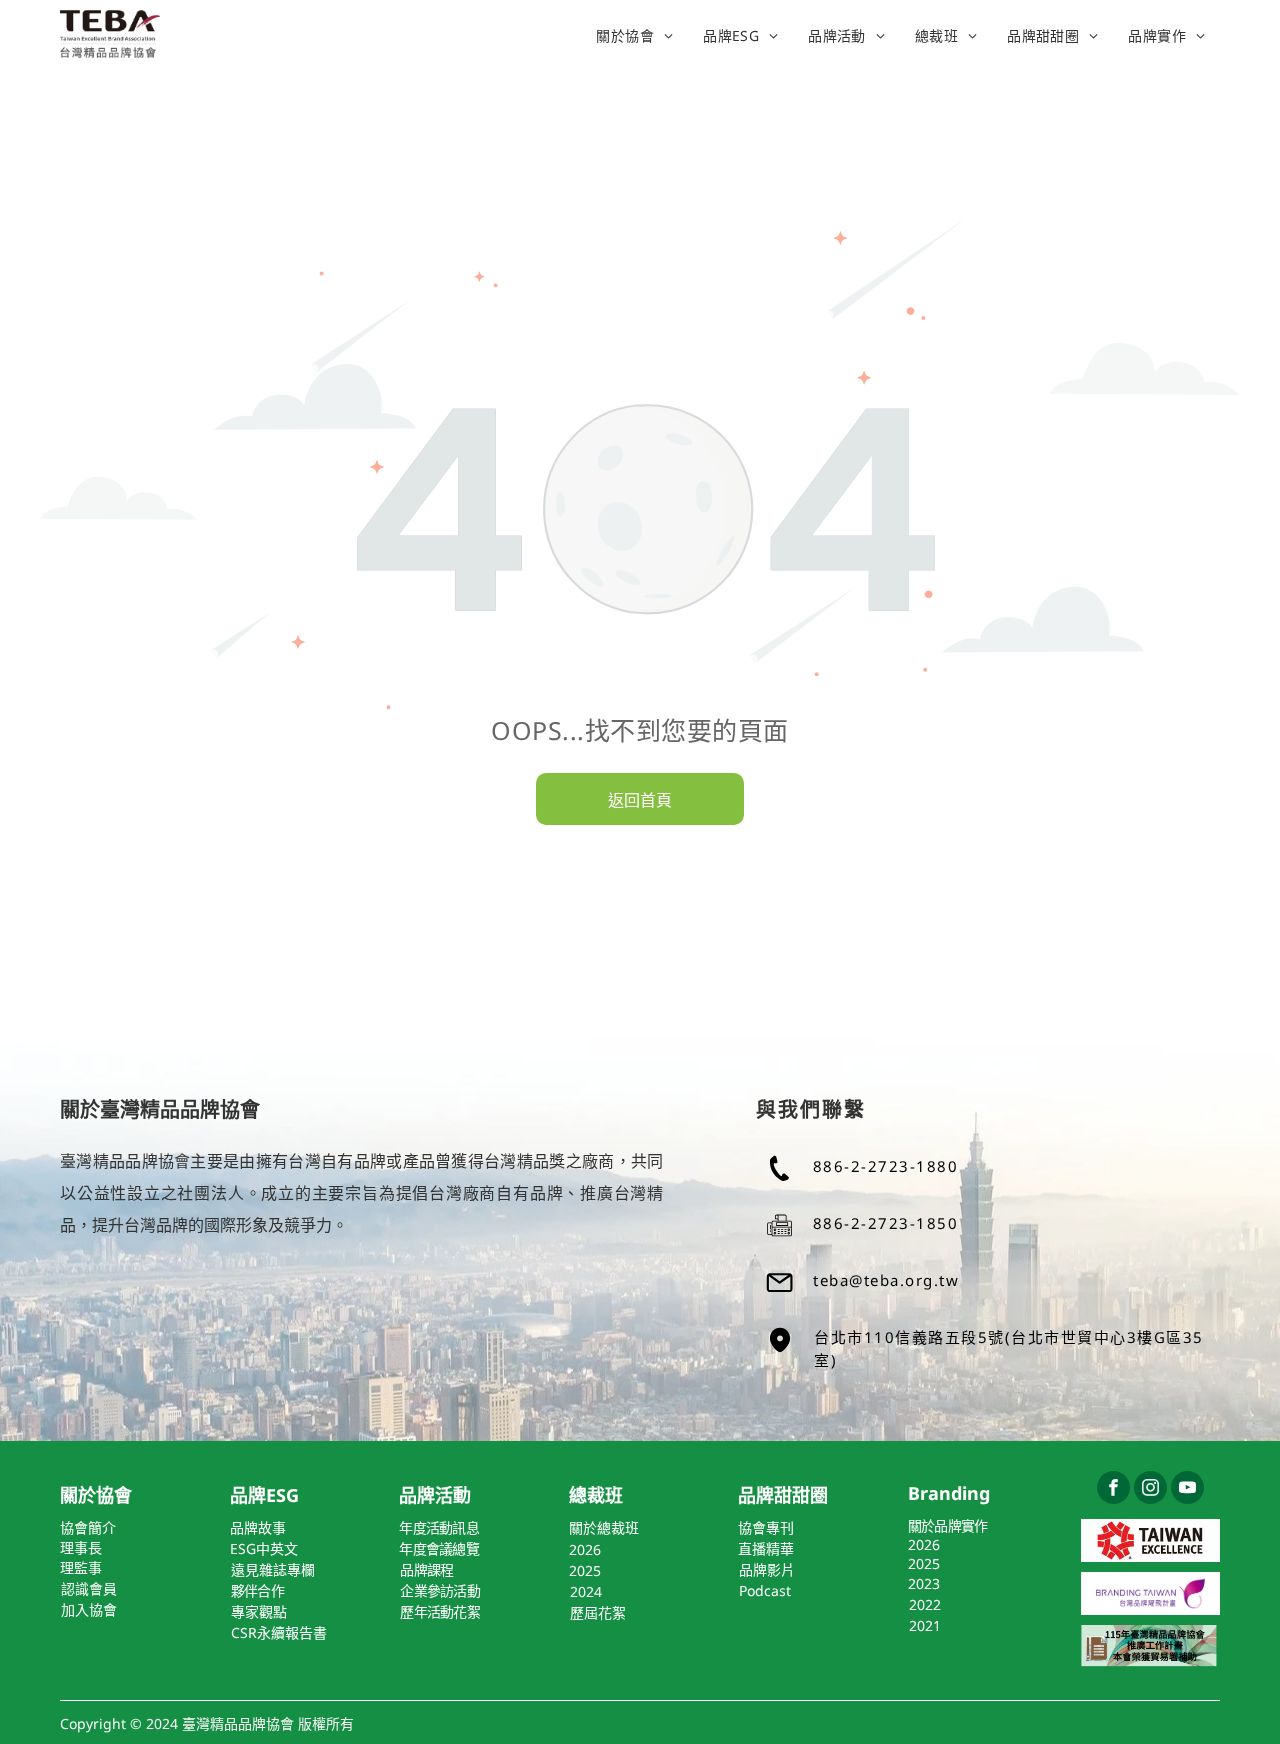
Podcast (765, 1590)
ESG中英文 (264, 1548)
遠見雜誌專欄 (273, 1569)
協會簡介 (88, 1527)
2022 (925, 1604)
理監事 (81, 1567)
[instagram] (1150, 1490)
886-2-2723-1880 (886, 1166)
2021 (925, 1625)
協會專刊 (766, 1527)
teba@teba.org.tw (886, 1280)
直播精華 (766, 1548)
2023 (924, 1583)
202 (581, 1549)
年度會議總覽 (439, 1548)
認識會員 (89, 1588)
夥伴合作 (257, 1590)
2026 (924, 1544)
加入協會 (89, 1609)
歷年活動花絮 (440, 1611)
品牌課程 (426, 1569)
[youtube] (1187, 1490)
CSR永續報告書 (279, 1632)
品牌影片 (767, 1569)
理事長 (81, 1547)
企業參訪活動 (440, 1590)
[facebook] (1113, 1490)
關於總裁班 (604, 1527)
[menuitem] (634, 35)
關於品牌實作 (948, 1525)
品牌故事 (258, 1527)
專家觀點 (259, 1611)
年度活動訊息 (439, 1527)
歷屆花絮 (598, 1612)
